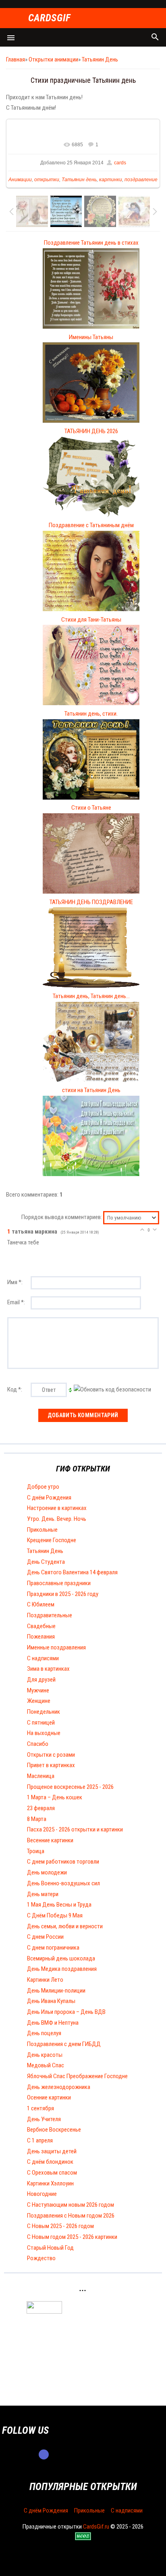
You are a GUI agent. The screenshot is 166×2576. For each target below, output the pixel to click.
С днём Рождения (49, 1498)
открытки (47, 180)
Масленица (41, 1776)
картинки (111, 180)
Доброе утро (43, 1487)
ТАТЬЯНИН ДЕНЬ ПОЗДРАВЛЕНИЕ (91, 902)
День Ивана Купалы (51, 2001)
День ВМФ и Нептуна (53, 2023)
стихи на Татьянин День (91, 1090)
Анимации (20, 180)
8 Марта (37, 1819)
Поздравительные (50, 1615)
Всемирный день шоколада (61, 1958)
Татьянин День (100, 59)
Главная (16, 59)
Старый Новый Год (50, 2248)
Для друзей (41, 1680)
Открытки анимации (53, 59)
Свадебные (41, 1626)
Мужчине (38, 1690)
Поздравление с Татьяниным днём (91, 525)
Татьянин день (79, 180)
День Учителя (44, 2119)
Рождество (41, 2258)
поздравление (141, 180)
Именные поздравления (56, 1647)
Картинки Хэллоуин (50, 2183)
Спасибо (38, 1744)
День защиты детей (52, 2151)
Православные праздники (59, 1583)
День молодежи (47, 1872)
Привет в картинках (51, 1765)
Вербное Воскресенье (54, 2130)
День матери (43, 1894)
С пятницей (41, 1723)
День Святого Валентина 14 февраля (72, 1572)
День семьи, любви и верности (65, 1926)
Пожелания (41, 1637)
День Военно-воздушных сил (63, 1883)
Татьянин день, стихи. (91, 714)
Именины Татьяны (91, 337)
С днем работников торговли (63, 1862)
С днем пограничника (53, 1948)
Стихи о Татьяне (91, 808)
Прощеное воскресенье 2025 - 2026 (70, 1787)
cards (120, 163)
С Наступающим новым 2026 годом (71, 2205)
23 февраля (41, 1808)
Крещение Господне (52, 1540)
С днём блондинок (50, 2162)
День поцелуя (44, 2033)
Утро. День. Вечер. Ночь (57, 1519)
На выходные (44, 1733)
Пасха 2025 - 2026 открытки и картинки (75, 1829)
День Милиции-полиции (56, 1991)
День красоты (45, 2055)
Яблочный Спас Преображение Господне (77, 2076)
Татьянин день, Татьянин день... (91, 996)
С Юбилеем (41, 1604)
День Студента (46, 1562)
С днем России (45, 1937)
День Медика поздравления (62, 1969)
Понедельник (44, 1712)
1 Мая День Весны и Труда (59, 1905)
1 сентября (40, 2108)
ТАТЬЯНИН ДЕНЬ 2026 (91, 431)
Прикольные (42, 1530)
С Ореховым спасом (52, 2173)
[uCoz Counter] (44, 2312)
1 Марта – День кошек (55, 1797)
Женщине (39, 1701)
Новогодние (42, 2194)
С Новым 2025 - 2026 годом (60, 2226)
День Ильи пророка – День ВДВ (66, 2012)
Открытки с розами (51, 1755)
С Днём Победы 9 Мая (55, 1915)
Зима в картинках (48, 1669)
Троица (36, 1851)
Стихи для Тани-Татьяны (91, 620)
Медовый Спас (46, 2065)
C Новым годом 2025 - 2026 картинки (72, 2237)
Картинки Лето (45, 1980)
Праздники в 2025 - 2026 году (63, 1594)
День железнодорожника (59, 2087)
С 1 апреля (40, 2140)
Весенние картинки (50, 1840)
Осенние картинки (49, 2097)
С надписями (43, 1658)
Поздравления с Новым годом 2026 (71, 2216)
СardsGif (50, 18)
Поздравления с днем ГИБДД (64, 2044)
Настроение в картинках (57, 1508)
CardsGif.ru (96, 2527)
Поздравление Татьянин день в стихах (91, 243)
